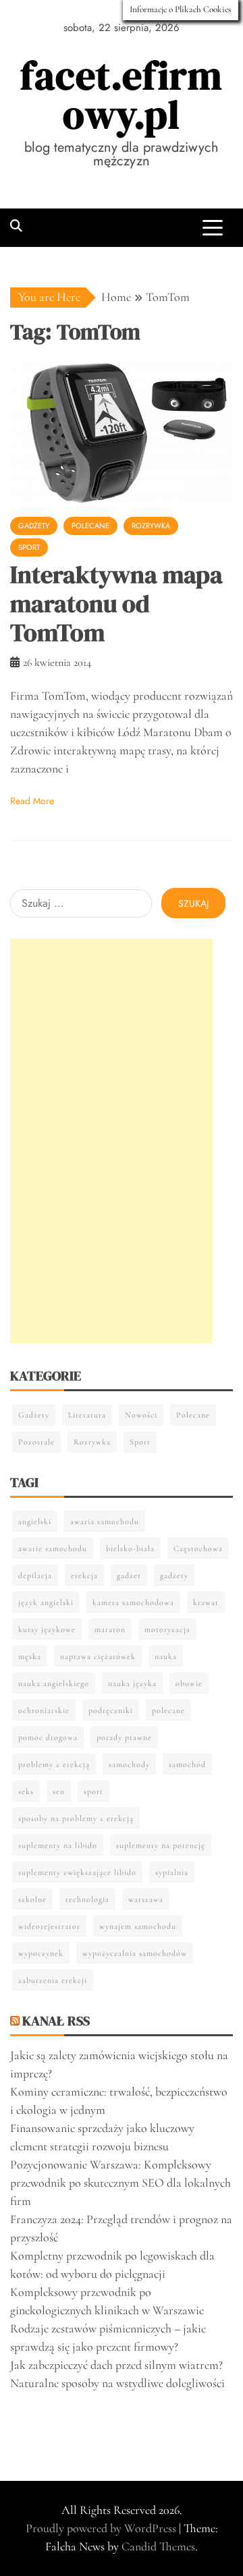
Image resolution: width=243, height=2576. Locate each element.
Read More (32, 801)
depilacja (35, 1575)
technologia (87, 1899)
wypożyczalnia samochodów (135, 1953)
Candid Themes (158, 2546)
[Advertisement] (111, 1141)
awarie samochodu (53, 1548)
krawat (206, 1602)
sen (59, 1791)
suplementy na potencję (161, 1845)
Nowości (141, 1415)
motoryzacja (167, 1629)
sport (93, 1791)
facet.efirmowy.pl (122, 95)
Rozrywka (151, 526)
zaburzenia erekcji (53, 1980)
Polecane (90, 526)
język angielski (46, 1602)
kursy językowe (47, 1629)
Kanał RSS (56, 2021)
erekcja (84, 1575)
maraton (110, 1629)
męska (30, 1656)
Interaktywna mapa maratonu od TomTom (116, 604)
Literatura (87, 1415)
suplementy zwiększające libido (77, 1872)
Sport (29, 547)
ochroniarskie (44, 1710)
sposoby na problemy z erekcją (76, 1818)
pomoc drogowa (48, 1737)
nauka (166, 1656)
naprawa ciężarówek (98, 1656)
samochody (129, 1764)
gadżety (174, 1575)
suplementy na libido (58, 1845)
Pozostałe (36, 1442)
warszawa (146, 1899)
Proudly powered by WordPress (102, 2528)
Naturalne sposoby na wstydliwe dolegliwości (117, 2383)
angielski (35, 1521)
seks (26, 1791)
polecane (168, 1710)
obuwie (189, 1683)
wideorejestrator (49, 1926)
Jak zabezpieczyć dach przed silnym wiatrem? (116, 2365)
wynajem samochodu (138, 1926)
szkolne (32, 1899)
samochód (187, 1764)
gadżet (129, 1575)
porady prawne (124, 1737)
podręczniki (111, 1710)
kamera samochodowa (133, 1602)
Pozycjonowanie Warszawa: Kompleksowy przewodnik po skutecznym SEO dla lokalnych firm (120, 2183)
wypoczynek (41, 1953)
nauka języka (132, 1683)
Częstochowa (198, 1548)
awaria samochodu (105, 1521)
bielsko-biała (130, 1548)
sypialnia (172, 1872)
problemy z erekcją (54, 1764)
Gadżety (34, 526)
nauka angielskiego (54, 1683)
